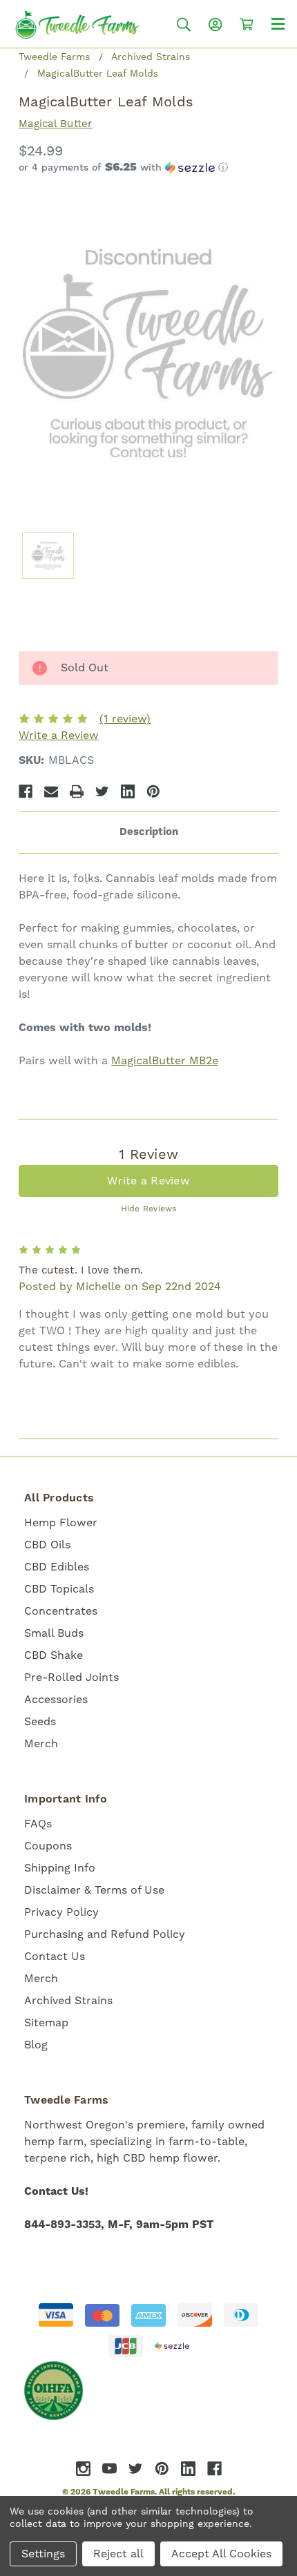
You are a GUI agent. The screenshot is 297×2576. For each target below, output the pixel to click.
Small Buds (54, 1633)
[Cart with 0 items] (247, 24)
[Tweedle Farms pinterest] (162, 2469)
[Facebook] (26, 791)
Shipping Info (60, 1868)
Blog (36, 2045)
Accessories (56, 1700)
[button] (148, 168)
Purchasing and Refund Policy (105, 1934)
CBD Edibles (57, 1567)
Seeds (40, 1722)
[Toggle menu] (278, 23)
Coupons (48, 1846)
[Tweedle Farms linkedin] (188, 2469)
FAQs (38, 1824)
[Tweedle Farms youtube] (109, 2469)
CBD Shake (54, 1655)
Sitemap (46, 2023)
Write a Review (59, 736)
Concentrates (61, 1611)
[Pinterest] (153, 791)
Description (149, 832)
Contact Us (55, 1957)
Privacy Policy (61, 1912)
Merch (41, 1744)
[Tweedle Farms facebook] (214, 2469)
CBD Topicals (59, 1589)
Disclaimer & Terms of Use (94, 1890)
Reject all (118, 2554)
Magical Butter (56, 124)
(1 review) (125, 719)
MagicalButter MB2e (165, 1061)
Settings (43, 2554)
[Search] (184, 25)
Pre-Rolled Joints (71, 1678)
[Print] (77, 791)
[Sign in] (215, 25)
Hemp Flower (61, 1523)
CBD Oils (47, 1545)
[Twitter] (102, 791)
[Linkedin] (128, 791)
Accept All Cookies (221, 2554)
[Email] (51, 791)
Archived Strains (68, 2001)
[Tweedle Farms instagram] (83, 2469)
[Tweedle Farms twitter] (136, 2469)
